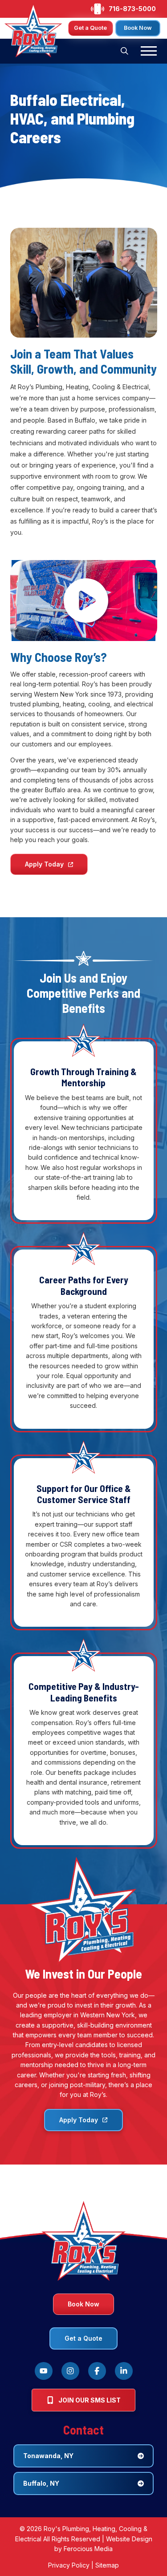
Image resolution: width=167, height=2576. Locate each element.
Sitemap (107, 2565)
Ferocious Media (88, 2549)
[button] (125, 51)
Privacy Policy (69, 2565)
